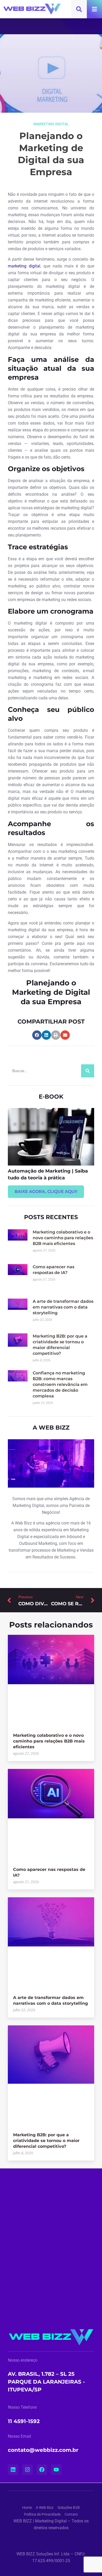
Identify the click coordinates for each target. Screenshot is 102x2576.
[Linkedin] (13, 2470)
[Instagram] (27, 2470)
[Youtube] (56, 2470)
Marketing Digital (51, 124)
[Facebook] (42, 2470)
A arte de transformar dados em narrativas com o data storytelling (63, 1307)
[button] (37, 1035)
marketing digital (24, 266)
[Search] (88, 1071)
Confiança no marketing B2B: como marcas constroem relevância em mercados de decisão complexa (60, 1384)
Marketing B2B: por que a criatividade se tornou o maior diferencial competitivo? (46, 2141)
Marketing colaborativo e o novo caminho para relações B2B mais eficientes (63, 1238)
